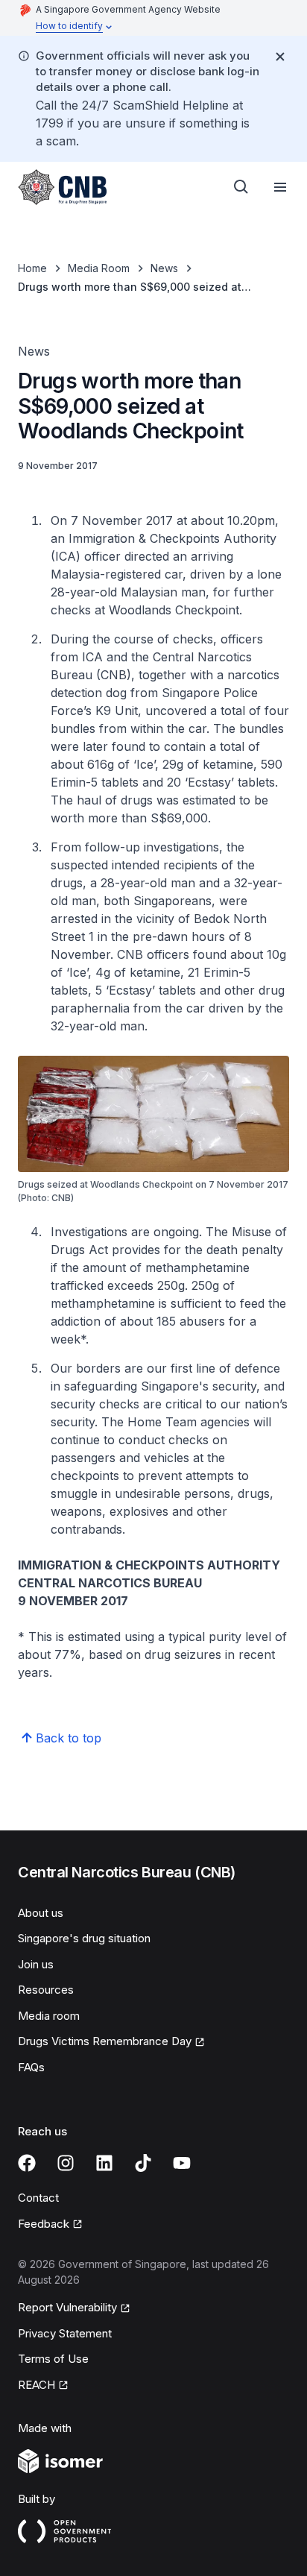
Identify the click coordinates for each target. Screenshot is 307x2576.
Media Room (99, 268)
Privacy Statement (65, 2333)
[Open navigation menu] (280, 187)
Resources (46, 1990)
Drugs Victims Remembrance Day (105, 2041)
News (164, 268)
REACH (37, 2385)
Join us (36, 1964)
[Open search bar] (241, 187)
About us (41, 1913)
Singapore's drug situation (84, 1938)
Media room (49, 2016)
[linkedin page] (104, 2163)
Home (32, 268)
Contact (38, 2198)
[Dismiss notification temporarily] (280, 57)
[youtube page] (182, 2163)
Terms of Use (53, 2359)
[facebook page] (27, 2163)
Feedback (44, 2224)
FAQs (31, 2067)
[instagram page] (66, 2163)
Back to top (69, 1738)
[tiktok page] (143, 2163)
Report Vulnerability (67, 2307)
